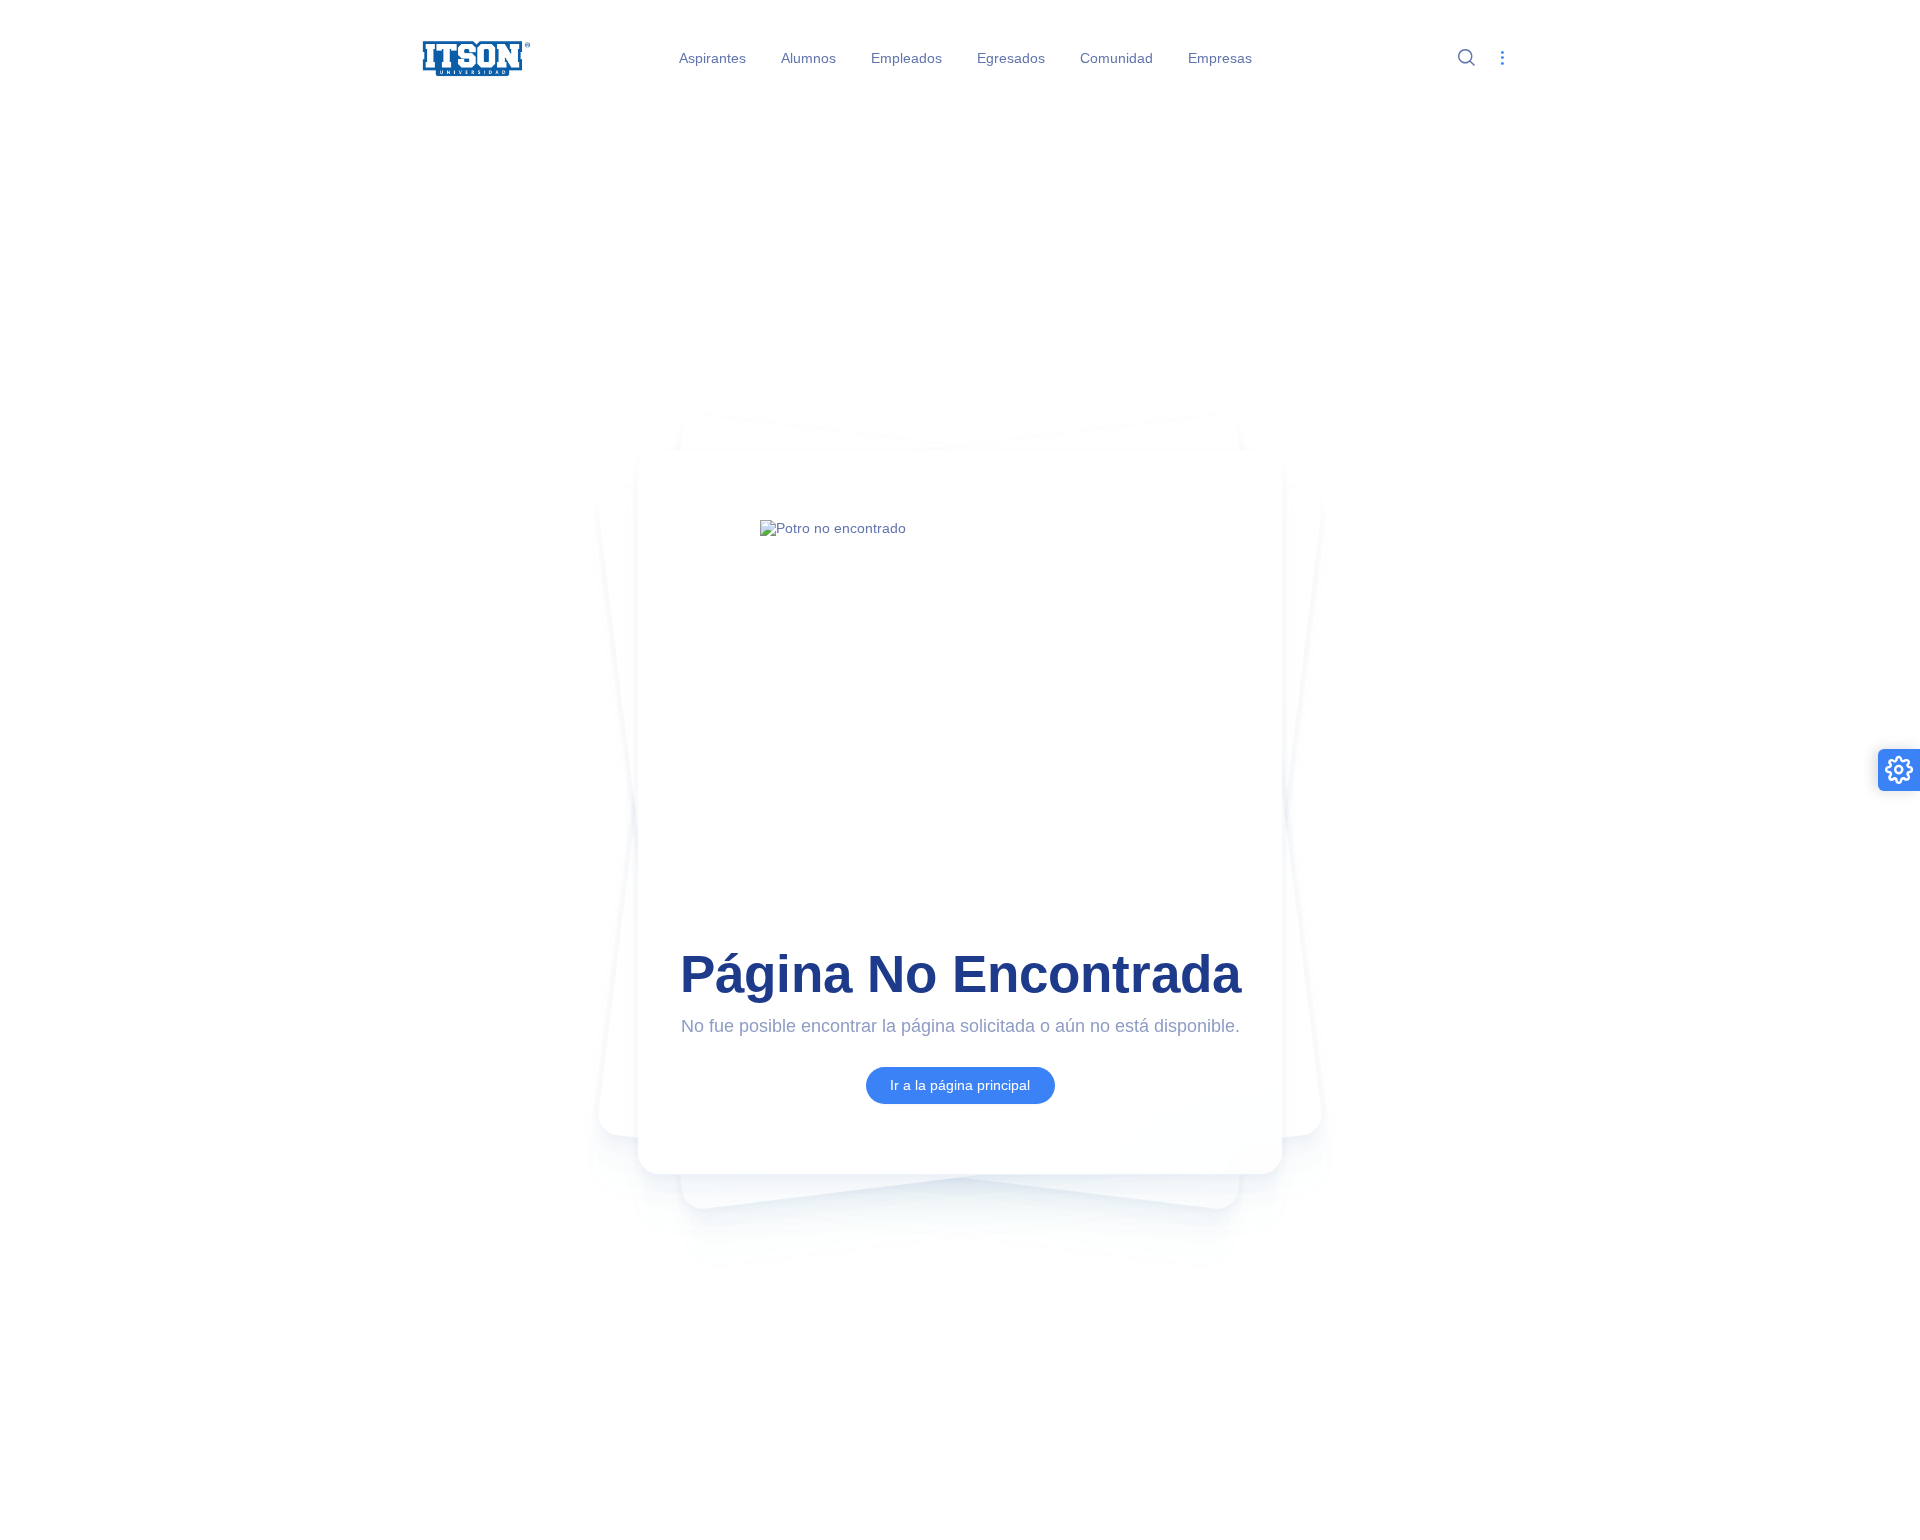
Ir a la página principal (960, 1085)
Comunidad (1116, 58)
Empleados (906, 58)
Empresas (1220, 58)
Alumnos (808, 58)
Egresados (1011, 58)
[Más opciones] (1501, 58)
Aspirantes (712, 58)
